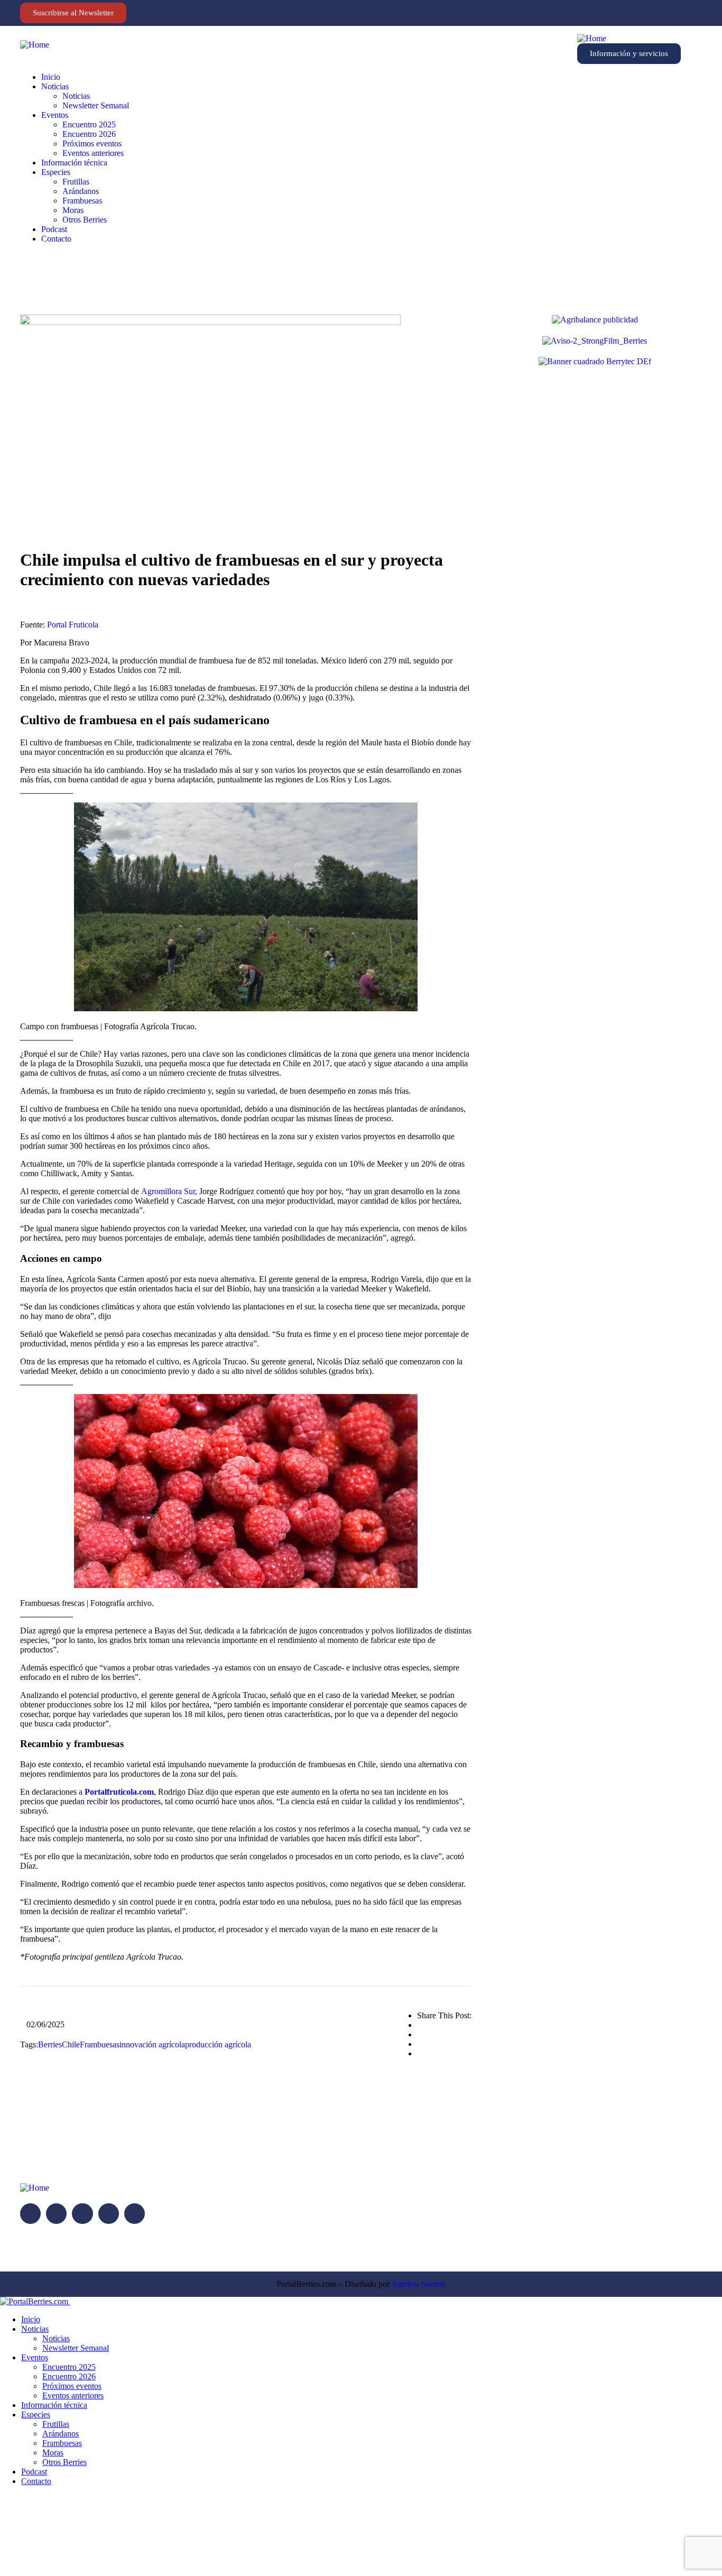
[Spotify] (679, 13)
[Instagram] (646, 13)
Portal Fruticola (73, 625)
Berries (50, 2044)
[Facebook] (635, 13)
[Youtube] (668, 13)
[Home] (35, 45)
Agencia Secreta (418, 2284)
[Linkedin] (657, 13)
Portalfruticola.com (119, 1792)
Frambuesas (100, 2044)
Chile (71, 2044)
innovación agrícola (152, 2044)
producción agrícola (218, 2044)
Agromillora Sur (168, 1191)
